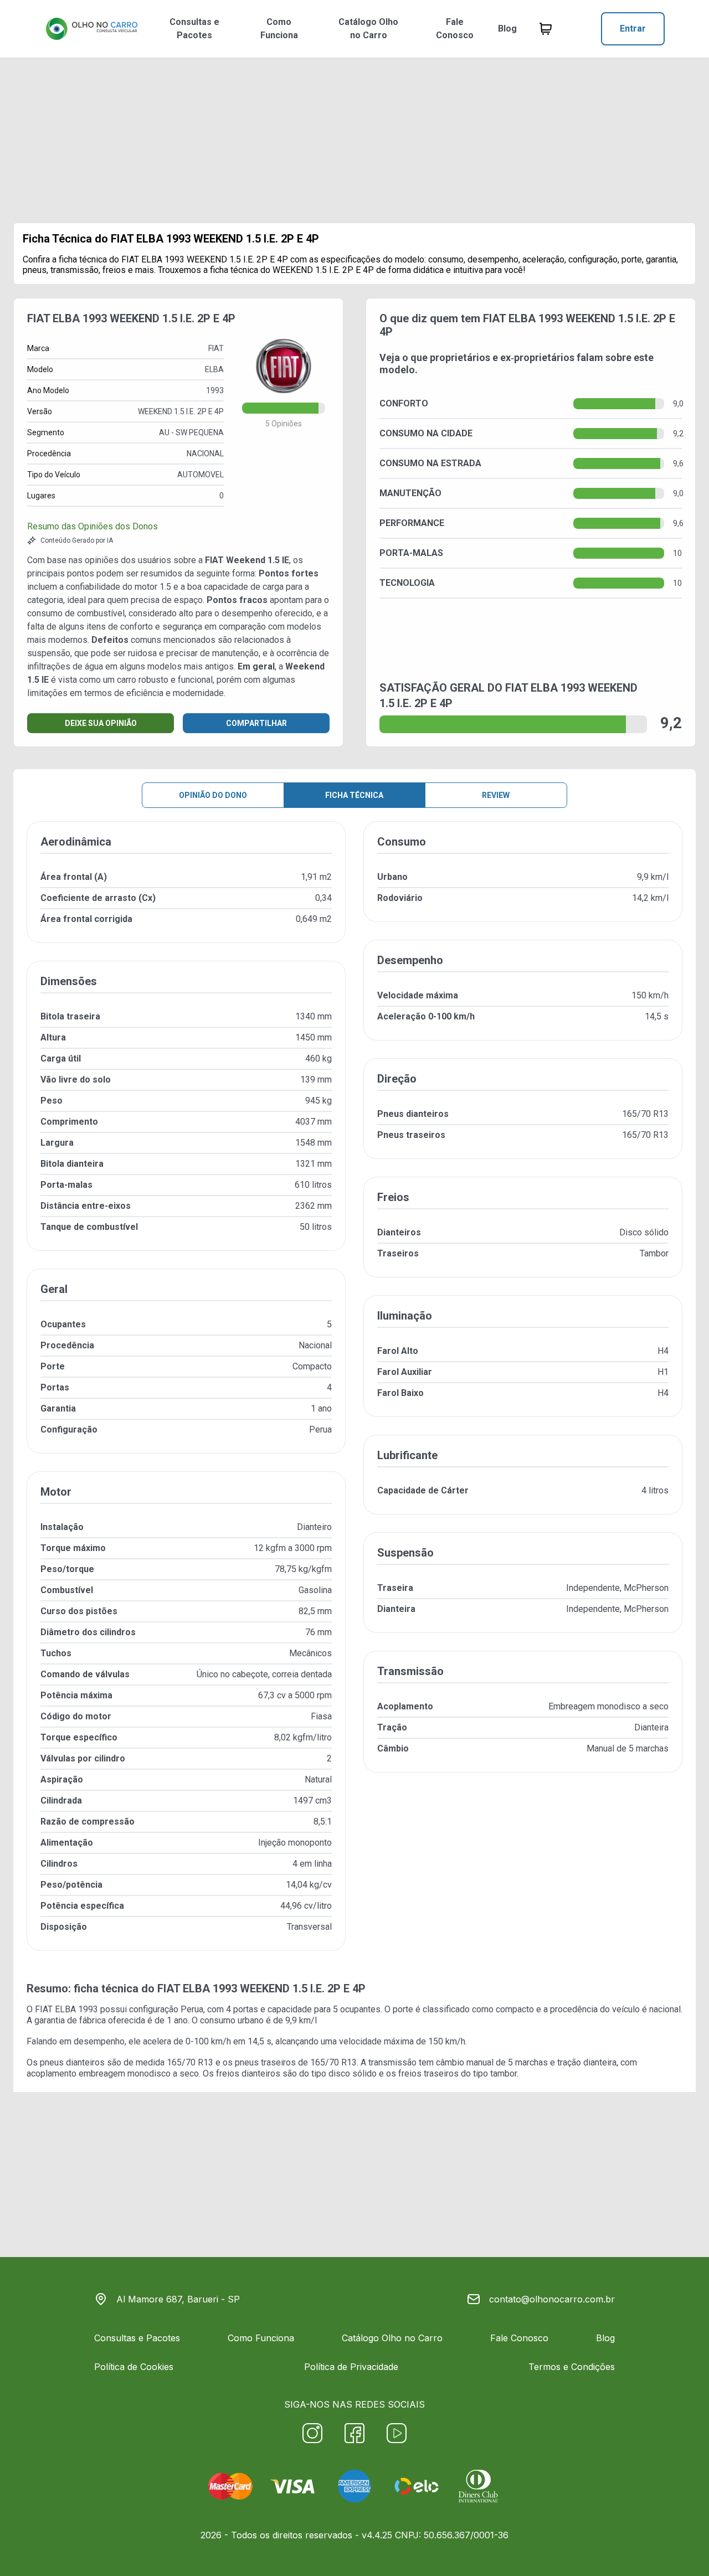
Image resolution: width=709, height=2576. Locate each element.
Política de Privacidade (351, 2367)
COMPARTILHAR (256, 723)
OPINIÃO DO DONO (213, 795)
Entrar (633, 29)
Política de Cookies (134, 2367)
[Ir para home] (91, 29)
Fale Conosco (455, 29)
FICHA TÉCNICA (354, 795)
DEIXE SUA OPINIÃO (101, 723)
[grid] (354, 1395)
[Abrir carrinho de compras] (546, 29)
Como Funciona (279, 29)
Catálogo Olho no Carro (368, 29)
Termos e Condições (572, 2367)
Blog (507, 29)
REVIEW (496, 795)
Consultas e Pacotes (194, 29)
